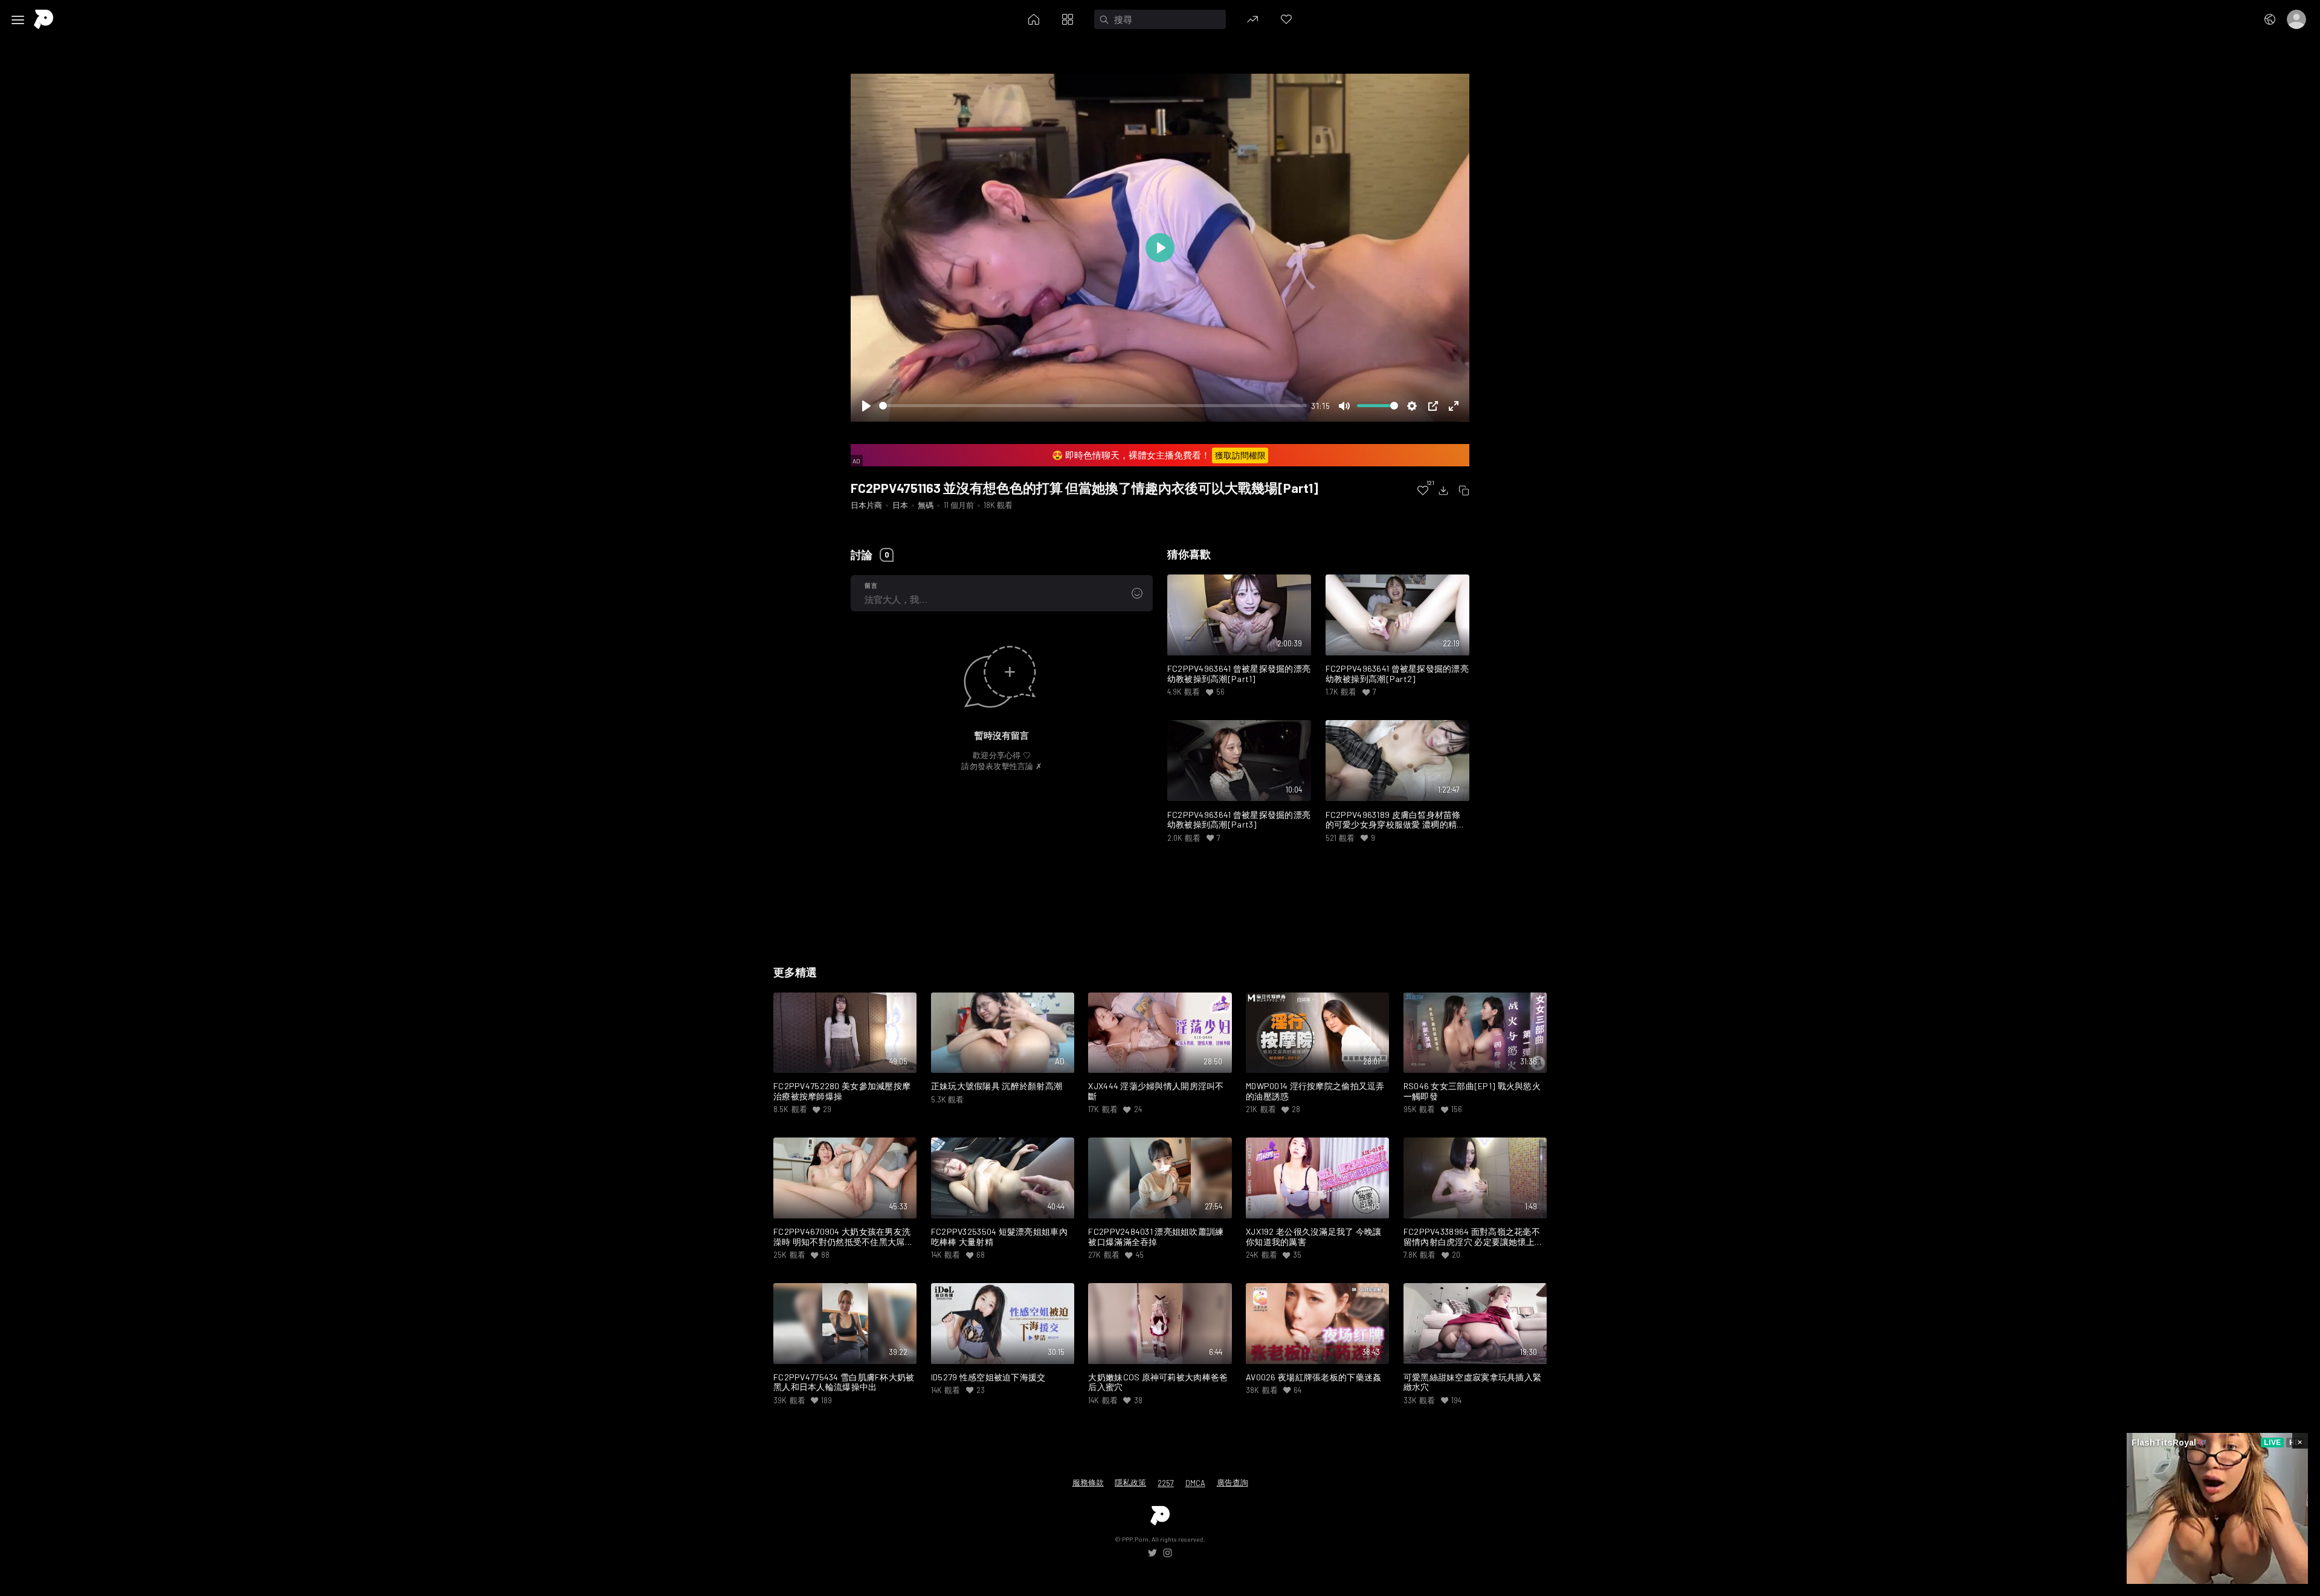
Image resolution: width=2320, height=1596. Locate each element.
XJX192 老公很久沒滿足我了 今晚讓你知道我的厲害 (1314, 1237)
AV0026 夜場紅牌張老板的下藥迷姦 (1313, 1377)
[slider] (1093, 406)
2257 (1166, 1483)
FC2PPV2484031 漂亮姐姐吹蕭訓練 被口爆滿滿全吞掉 (1156, 1237)
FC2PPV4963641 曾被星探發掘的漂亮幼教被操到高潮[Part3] (1239, 820)
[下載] (1443, 491)
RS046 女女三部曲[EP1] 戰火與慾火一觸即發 (1472, 1091)
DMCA (1195, 1483)
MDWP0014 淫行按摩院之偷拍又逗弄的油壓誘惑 (1315, 1091)
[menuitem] (1423, 491)
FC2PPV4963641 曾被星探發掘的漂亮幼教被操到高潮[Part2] (1397, 674)
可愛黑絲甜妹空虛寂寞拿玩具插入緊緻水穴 (1473, 1382)
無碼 (926, 505)
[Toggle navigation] (18, 20)
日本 (900, 505)
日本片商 (866, 505)
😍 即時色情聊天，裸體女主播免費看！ (1158, 455)
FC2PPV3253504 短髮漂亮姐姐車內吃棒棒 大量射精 (999, 1237)
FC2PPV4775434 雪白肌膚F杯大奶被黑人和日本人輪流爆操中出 (844, 1382)
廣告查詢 (1232, 1482)
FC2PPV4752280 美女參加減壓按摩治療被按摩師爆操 (842, 1091)
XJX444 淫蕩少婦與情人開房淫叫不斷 (1156, 1091)
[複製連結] (1464, 491)
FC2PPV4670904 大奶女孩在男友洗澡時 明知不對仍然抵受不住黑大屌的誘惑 (843, 1237)
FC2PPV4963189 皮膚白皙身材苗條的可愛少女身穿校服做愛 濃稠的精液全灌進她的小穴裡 (1396, 820)
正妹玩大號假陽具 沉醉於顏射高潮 (997, 1086)
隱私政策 (1130, 1482)
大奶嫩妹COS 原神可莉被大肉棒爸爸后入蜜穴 (1158, 1382)
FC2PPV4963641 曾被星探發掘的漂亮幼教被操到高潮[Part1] (1239, 674)
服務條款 (1088, 1482)
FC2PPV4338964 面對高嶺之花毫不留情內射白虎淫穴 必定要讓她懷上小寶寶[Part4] (1474, 1237)
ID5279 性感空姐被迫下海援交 (988, 1377)
